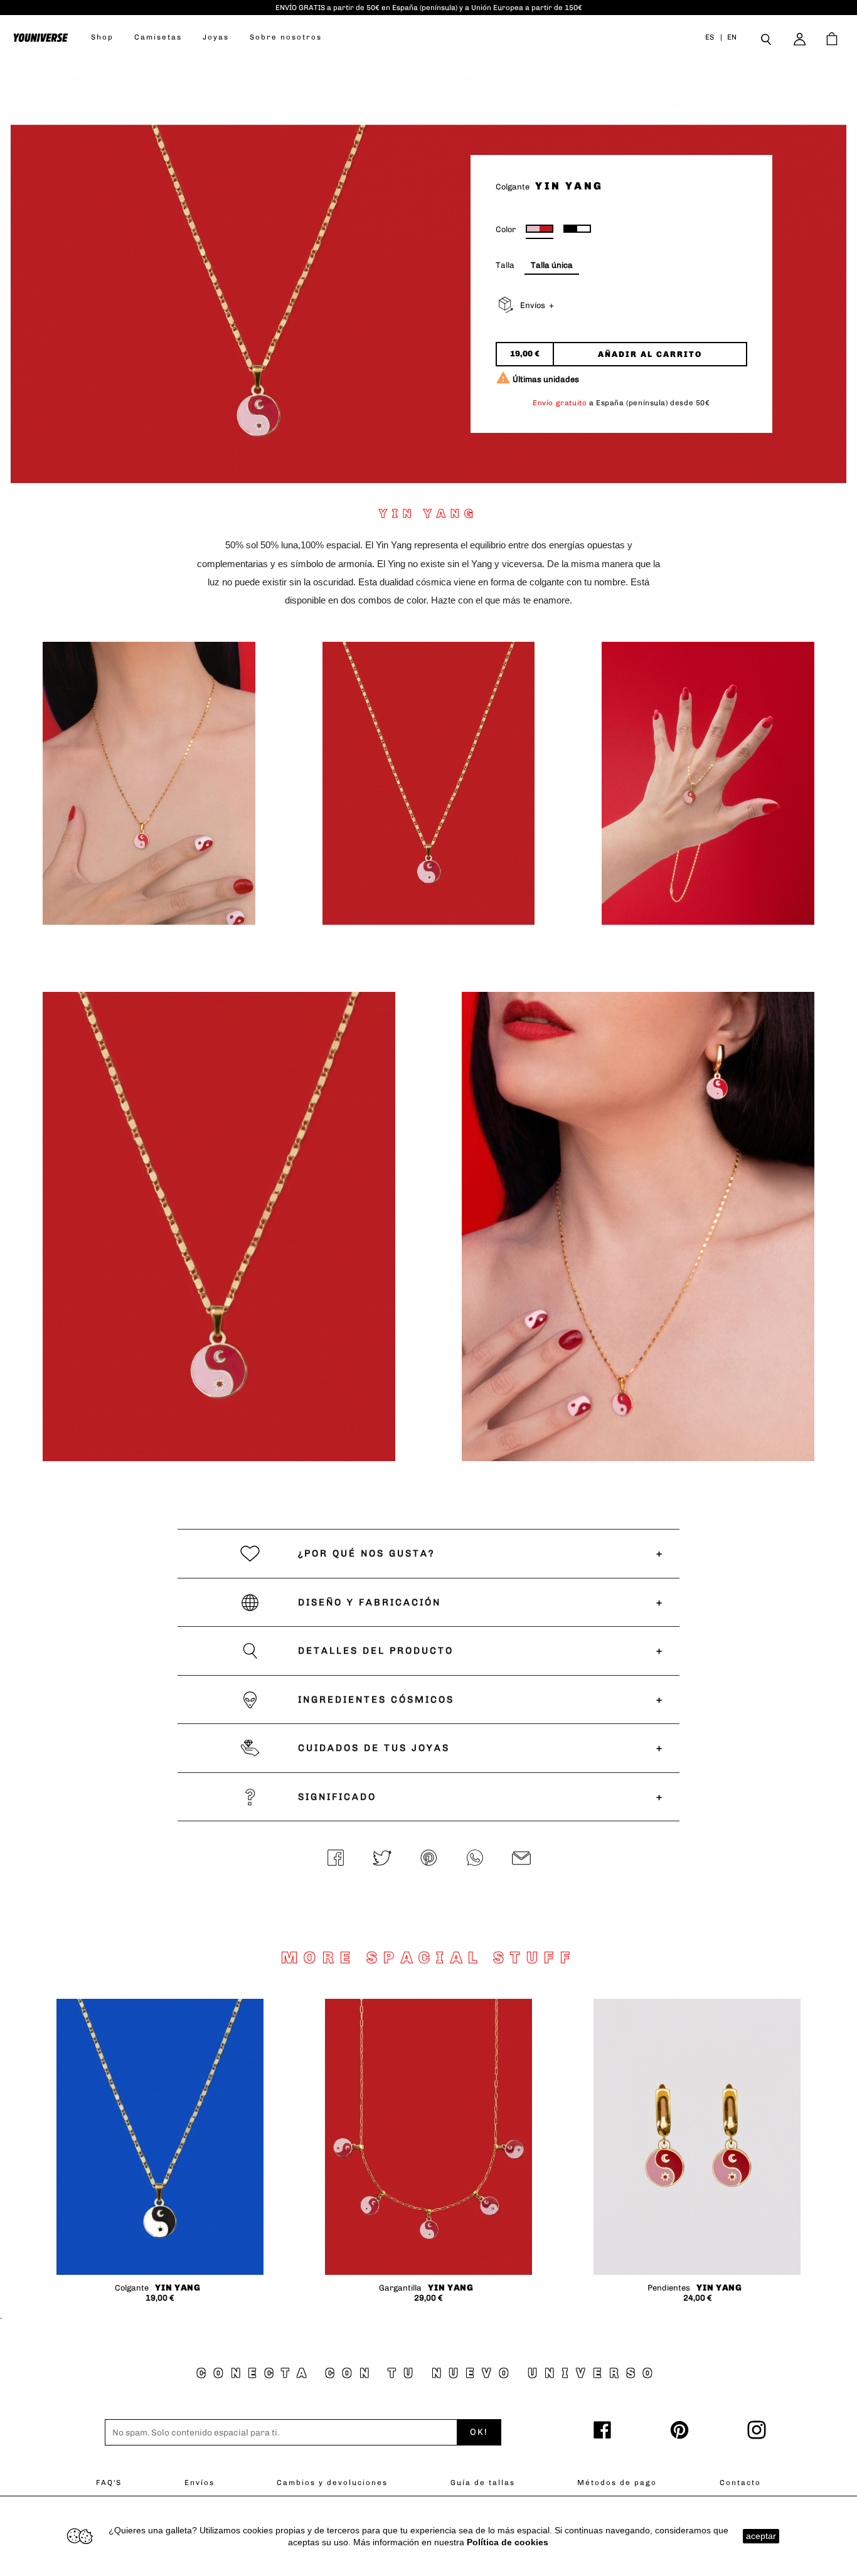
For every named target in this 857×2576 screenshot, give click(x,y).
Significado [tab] (337, 1797)
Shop (102, 37)
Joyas (216, 37)
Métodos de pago (617, 2483)
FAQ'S (109, 2483)
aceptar (761, 2536)
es (710, 37)
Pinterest (428, 1859)
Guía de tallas (483, 2483)
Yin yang (178, 2288)
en (732, 37)
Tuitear (382, 1859)
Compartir (336, 1859)
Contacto (740, 2483)
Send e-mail (521, 1859)
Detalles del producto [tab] (376, 1651)
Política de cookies (508, 2542)
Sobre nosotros (286, 37)
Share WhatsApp (475, 1859)
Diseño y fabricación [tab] (370, 1602)
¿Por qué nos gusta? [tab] (367, 1553)
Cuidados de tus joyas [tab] (374, 1748)
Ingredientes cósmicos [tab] (376, 1700)
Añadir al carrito (650, 354)
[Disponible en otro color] (577, 229)
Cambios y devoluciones (332, 2483)
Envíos (200, 2483)
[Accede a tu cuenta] (801, 39)
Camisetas (158, 37)
